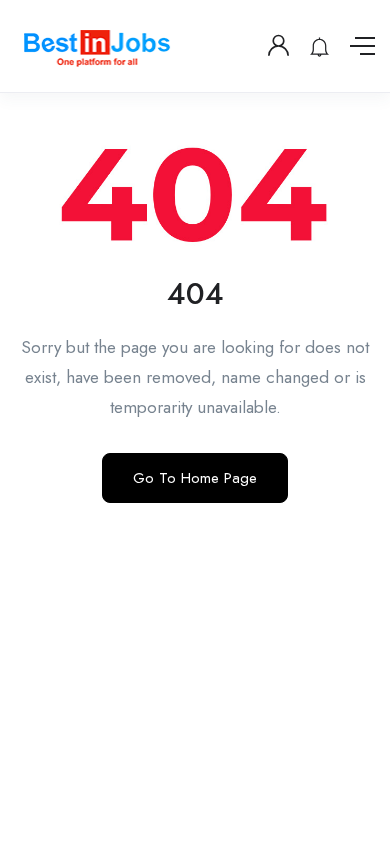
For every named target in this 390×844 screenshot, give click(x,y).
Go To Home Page (195, 478)
